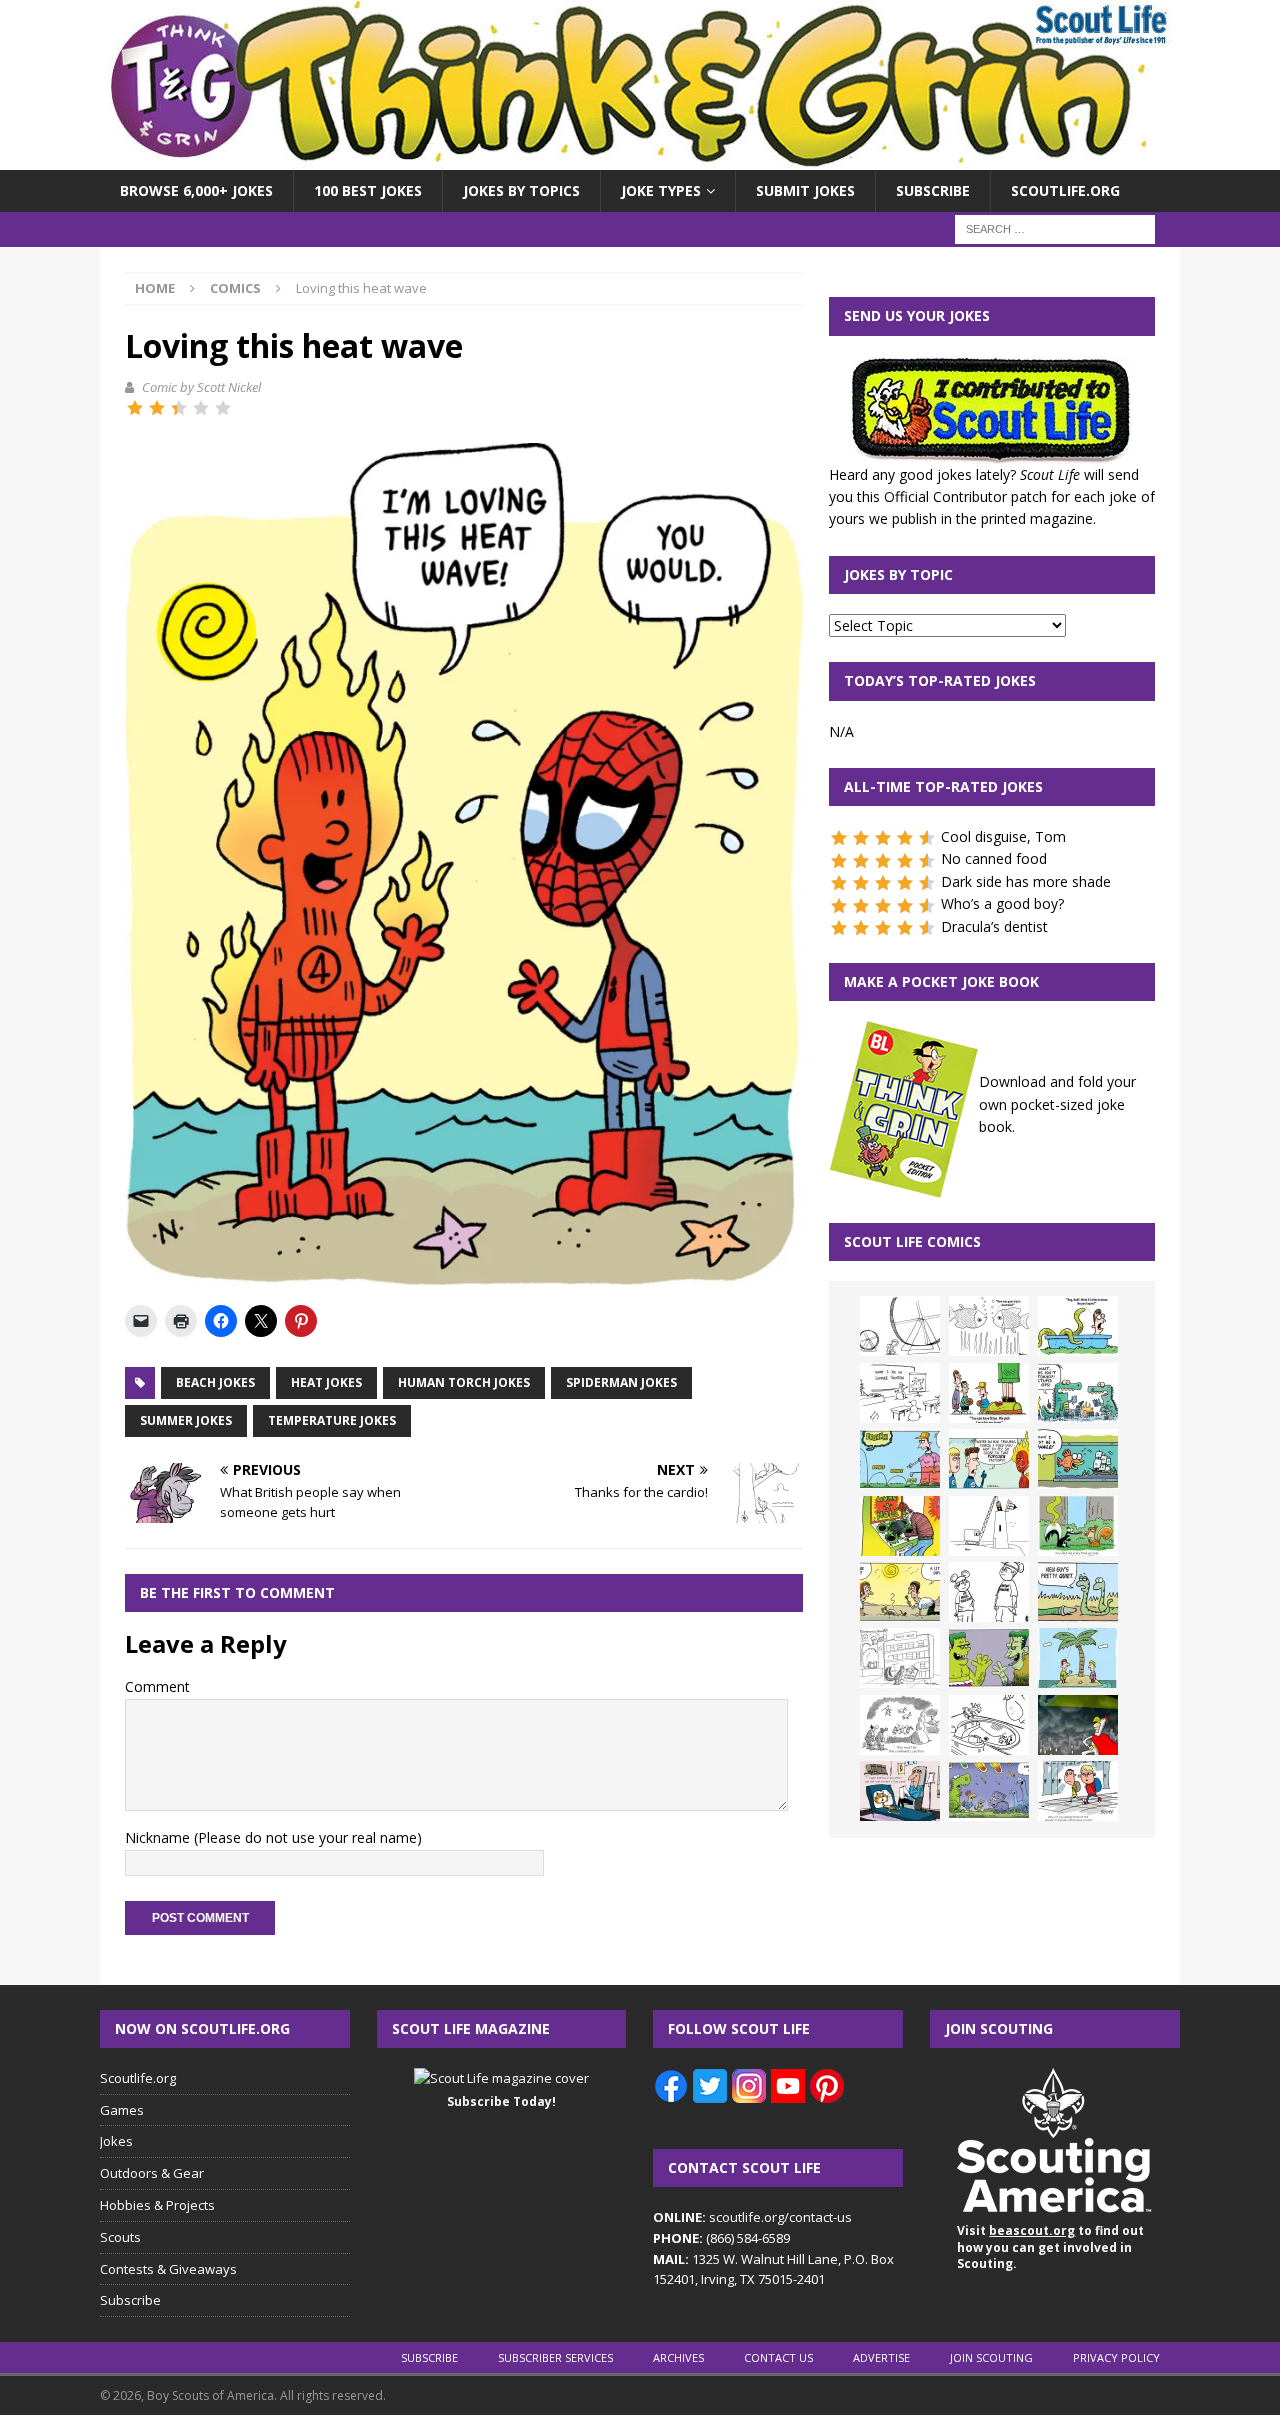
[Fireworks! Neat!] (989, 1791)
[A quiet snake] (1078, 1592)
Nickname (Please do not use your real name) (273, 1837)
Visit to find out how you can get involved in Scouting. (1050, 2247)
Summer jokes (186, 1420)
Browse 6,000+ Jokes (196, 190)
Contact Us (778, 2357)
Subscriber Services (555, 2357)
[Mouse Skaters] (989, 1725)
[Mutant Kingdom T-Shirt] (989, 1592)
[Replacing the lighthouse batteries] (989, 1526)
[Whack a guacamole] (900, 1526)
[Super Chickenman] (1078, 1725)
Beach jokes (215, 1382)
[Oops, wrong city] (1078, 1393)
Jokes (116, 2141)
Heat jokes (326, 1382)
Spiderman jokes (621, 1382)
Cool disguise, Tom (1003, 836)
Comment (157, 1686)
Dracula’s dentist (994, 926)
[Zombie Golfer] (900, 1459)
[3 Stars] (179, 408)
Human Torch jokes (464, 1382)
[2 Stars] (157, 408)
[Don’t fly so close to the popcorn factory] (989, 1459)
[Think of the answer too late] (1078, 1791)
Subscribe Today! (501, 2101)
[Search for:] (1055, 228)
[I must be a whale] (1078, 1459)
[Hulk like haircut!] (989, 1658)
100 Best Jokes (368, 190)
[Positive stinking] (900, 1658)
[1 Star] (135, 408)
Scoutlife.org (1065, 190)
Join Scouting (991, 2357)
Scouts (120, 2237)
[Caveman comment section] (900, 1725)
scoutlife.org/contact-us (752, 2217)
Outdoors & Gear (152, 2173)
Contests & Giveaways (168, 2269)
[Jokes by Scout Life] (640, 158)
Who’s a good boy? (1002, 903)
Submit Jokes (805, 190)
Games (122, 2110)
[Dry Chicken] (900, 1592)
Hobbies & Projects (157, 2205)
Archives (678, 2357)
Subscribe (933, 190)
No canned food (994, 858)
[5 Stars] (223, 408)
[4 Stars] (201, 408)
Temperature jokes (332, 1420)
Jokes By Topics (521, 190)
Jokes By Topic (898, 574)
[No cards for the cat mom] (900, 1791)
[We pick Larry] (989, 1393)
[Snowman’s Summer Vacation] (900, 1393)
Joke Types (661, 190)
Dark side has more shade (1026, 881)
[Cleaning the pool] (1078, 1326)
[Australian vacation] (989, 1326)
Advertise (881, 2357)
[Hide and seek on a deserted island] (1078, 1658)
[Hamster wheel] (900, 1326)
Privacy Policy (1116, 2357)
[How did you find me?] (1078, 1526)
